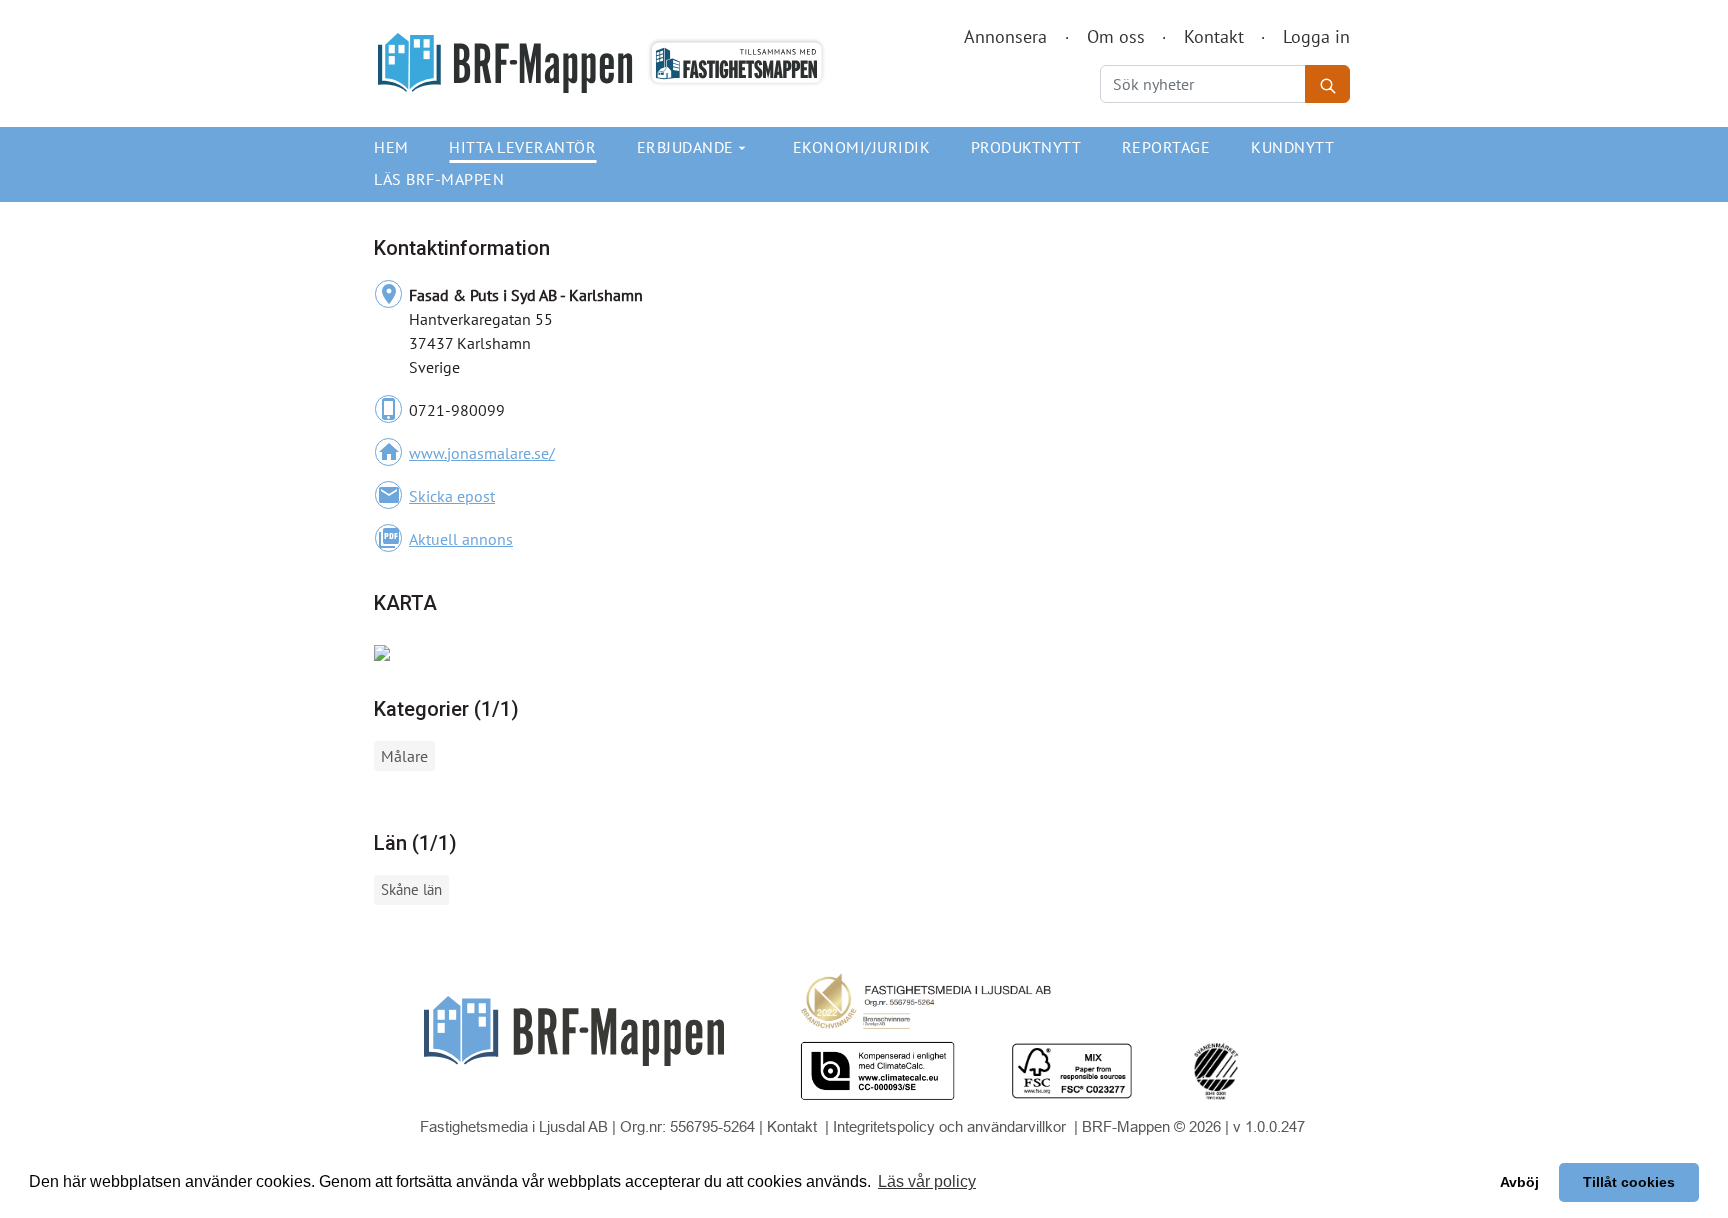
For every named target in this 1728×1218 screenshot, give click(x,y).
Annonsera (1005, 36)
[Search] (1327, 84)
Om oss (1116, 36)
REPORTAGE (1166, 147)
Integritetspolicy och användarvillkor (951, 1126)
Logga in (1316, 36)
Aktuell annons (461, 539)
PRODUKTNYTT (1026, 147)
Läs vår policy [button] (927, 1181)
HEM (391, 147)
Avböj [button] (1519, 1182)
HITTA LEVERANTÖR (522, 147)
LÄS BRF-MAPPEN (439, 179)
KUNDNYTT (1292, 147)
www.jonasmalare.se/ (482, 453)
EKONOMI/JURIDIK (862, 147)
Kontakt (1214, 36)
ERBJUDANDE (694, 147)
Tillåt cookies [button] (1629, 1182)
